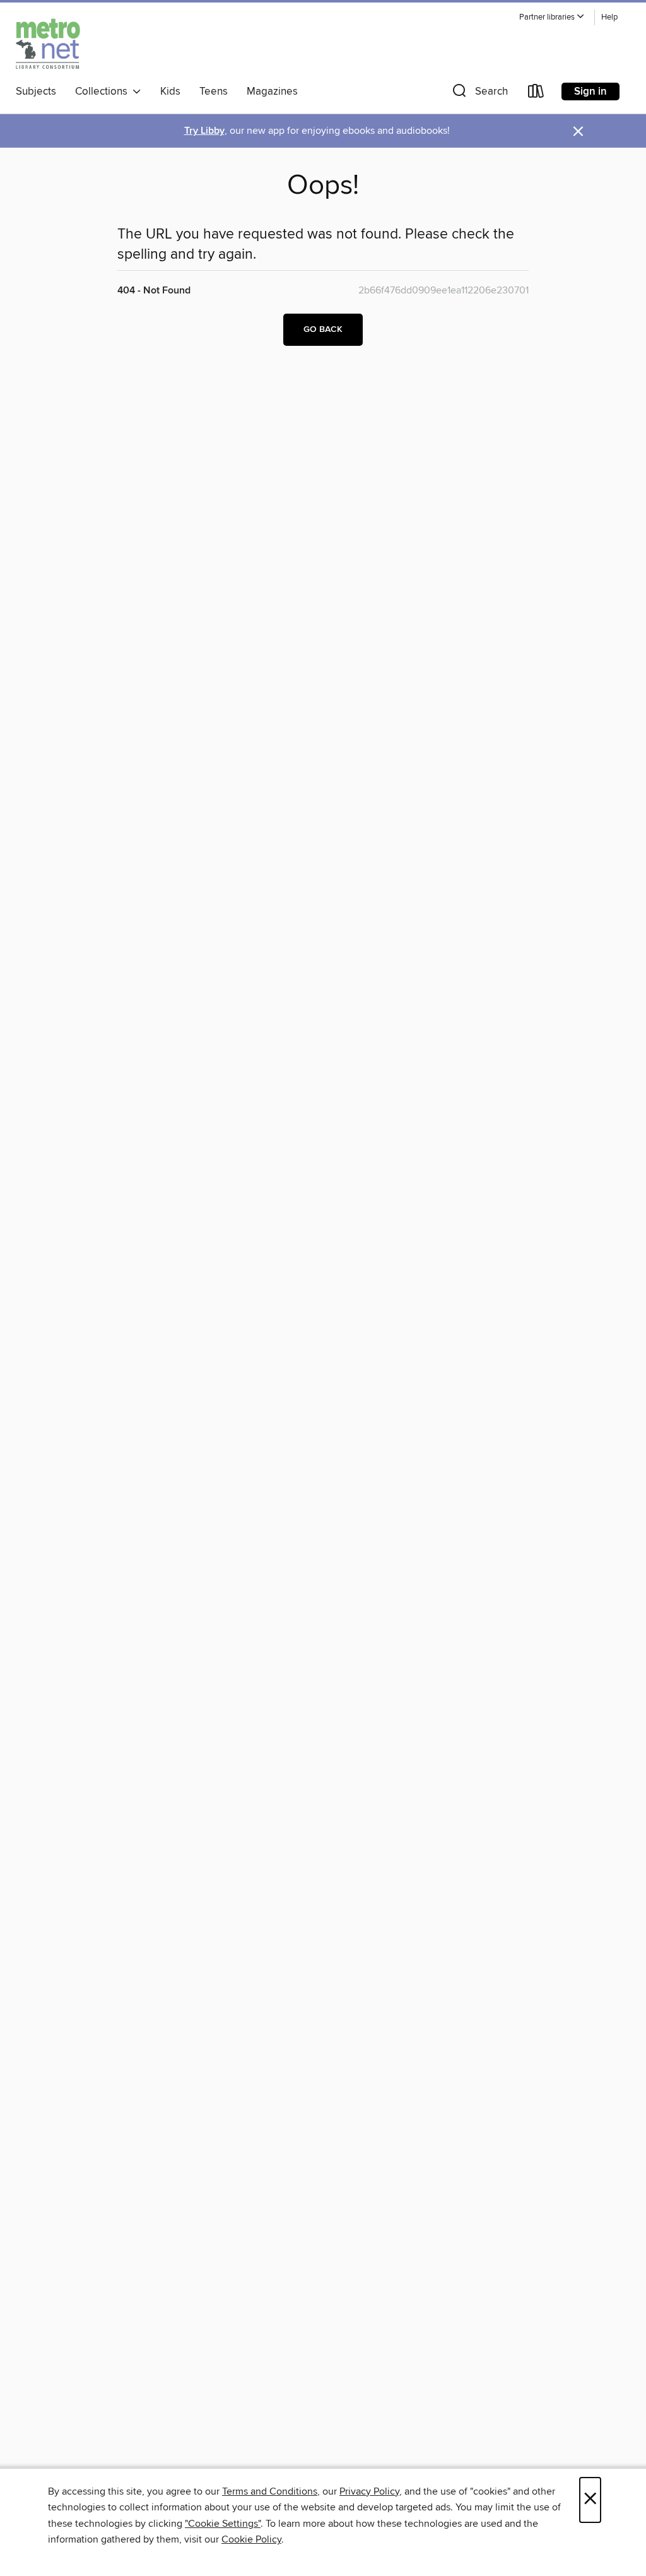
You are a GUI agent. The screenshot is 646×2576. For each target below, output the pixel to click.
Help (609, 17)
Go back (323, 329)
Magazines (272, 92)
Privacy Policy (369, 2491)
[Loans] (536, 94)
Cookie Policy (251, 2539)
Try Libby (204, 131)
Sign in (590, 92)
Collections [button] (104, 92)
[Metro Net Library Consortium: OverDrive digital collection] (48, 44)
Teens (214, 92)
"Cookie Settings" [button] (223, 2524)
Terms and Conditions (270, 2491)
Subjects (36, 92)
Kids (170, 92)
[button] (552, 17)
